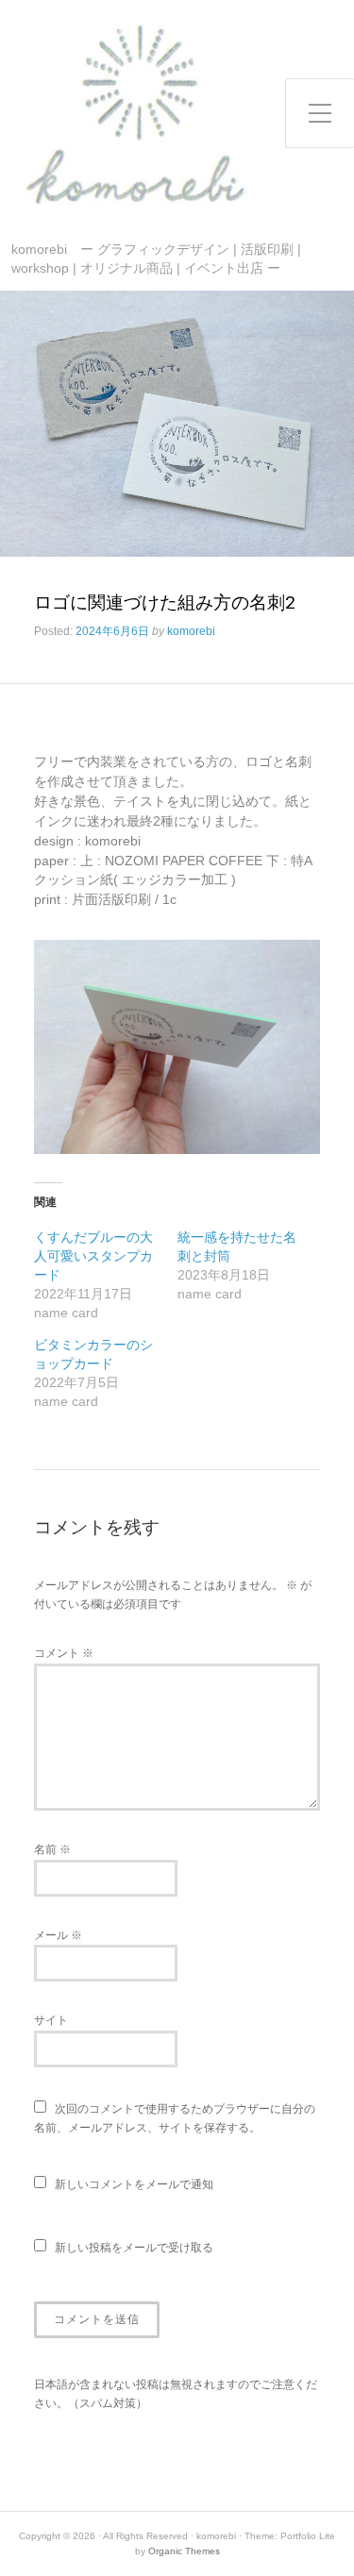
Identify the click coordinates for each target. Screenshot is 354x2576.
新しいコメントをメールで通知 (134, 2184)
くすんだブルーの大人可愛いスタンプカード (93, 1256)
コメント (64, 1653)
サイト (51, 2020)
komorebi (191, 631)
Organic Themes (184, 2551)
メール (58, 1935)
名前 (52, 1849)
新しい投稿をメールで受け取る (134, 2248)
